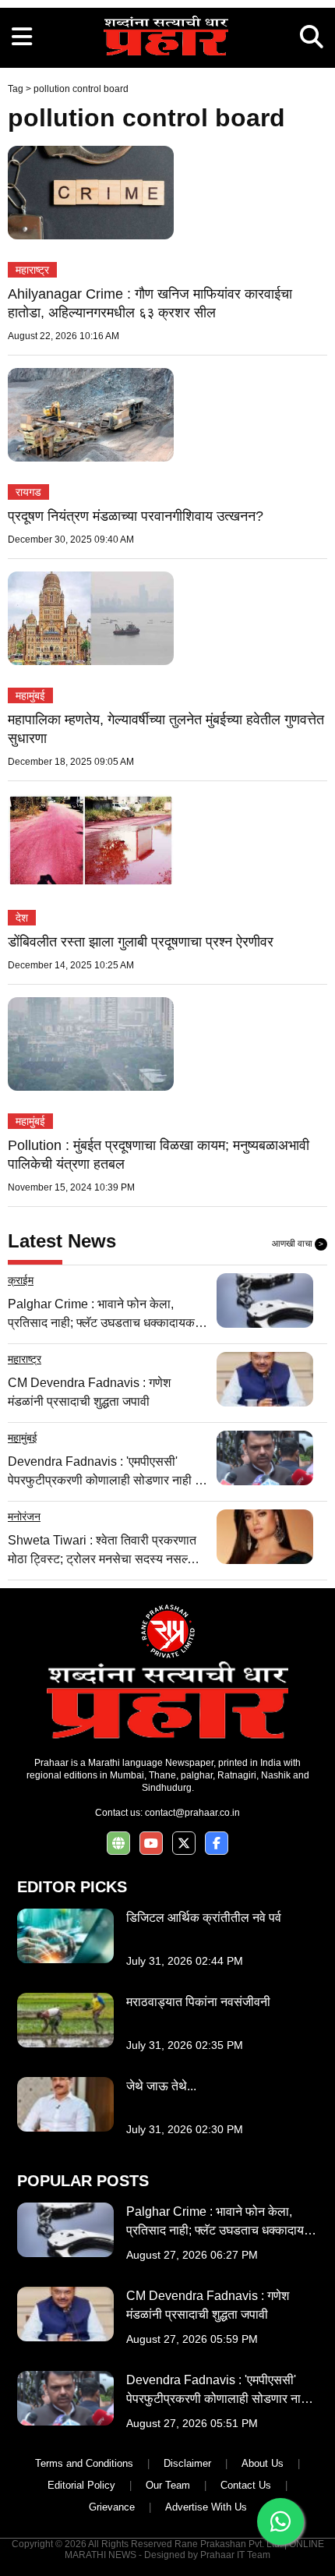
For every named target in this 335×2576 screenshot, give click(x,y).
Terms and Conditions (84, 2463)
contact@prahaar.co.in (192, 1813)
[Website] (118, 1844)
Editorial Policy (81, 2485)
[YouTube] (151, 1844)
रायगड (28, 492)
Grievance (112, 2507)
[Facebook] (217, 1844)
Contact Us (246, 2485)
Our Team (168, 2485)
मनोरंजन (24, 1516)
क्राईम (21, 1280)
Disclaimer (187, 2463)
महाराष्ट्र (32, 270)
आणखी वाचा (298, 1244)
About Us (263, 2463)
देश (22, 918)
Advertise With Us (206, 2507)
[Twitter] (184, 1844)
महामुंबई (30, 695)
